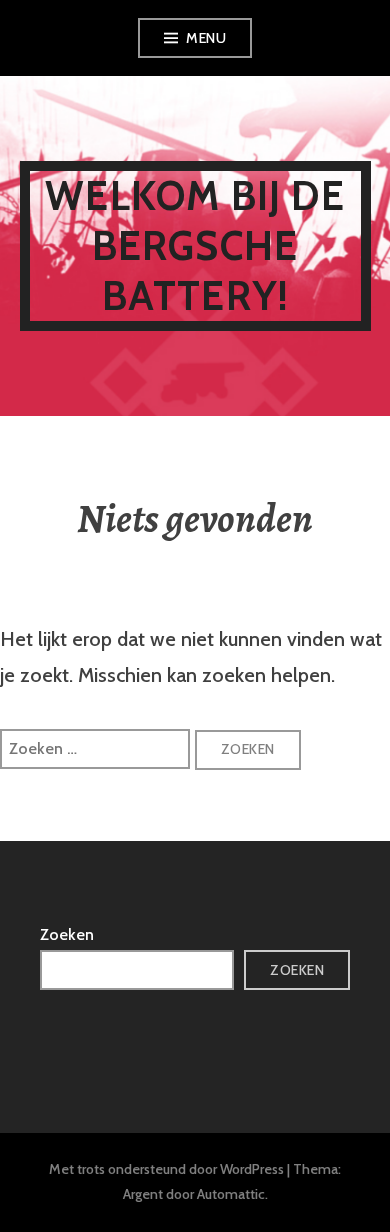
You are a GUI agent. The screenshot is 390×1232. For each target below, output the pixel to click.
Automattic (231, 1194)
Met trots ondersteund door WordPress (166, 1169)
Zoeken (67, 934)
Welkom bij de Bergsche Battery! (195, 245)
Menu (206, 38)
